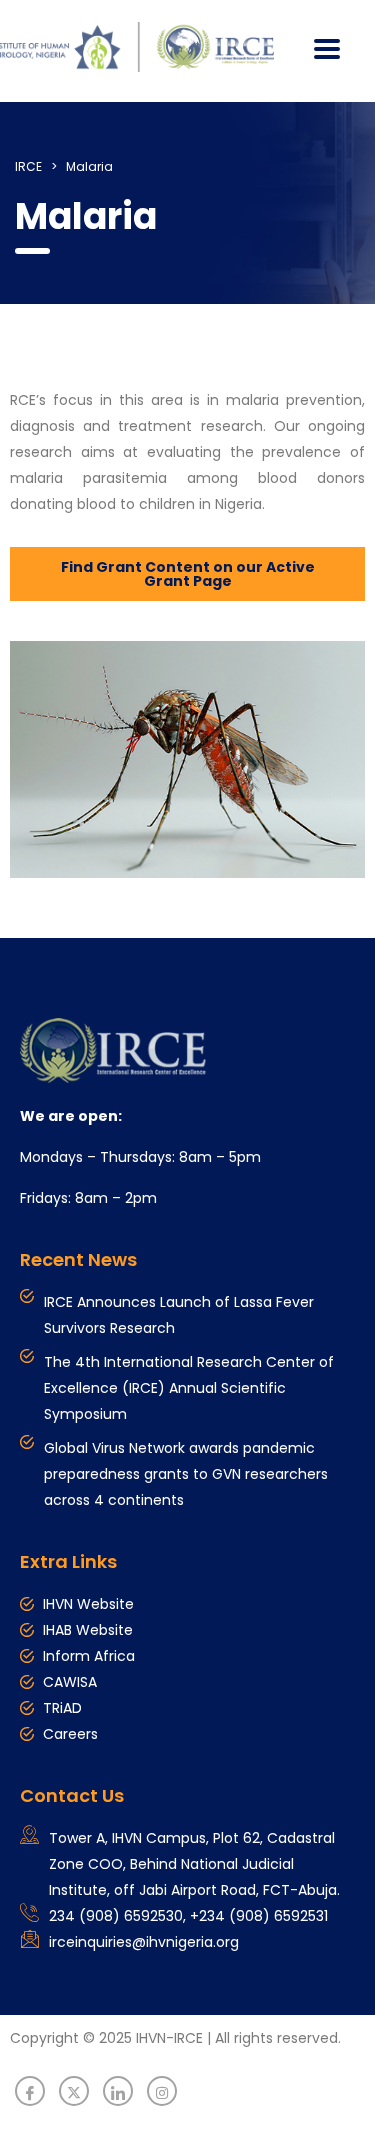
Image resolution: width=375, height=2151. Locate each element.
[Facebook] (30, 2091)
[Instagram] (162, 2091)
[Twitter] (74, 2091)
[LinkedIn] (118, 2091)
